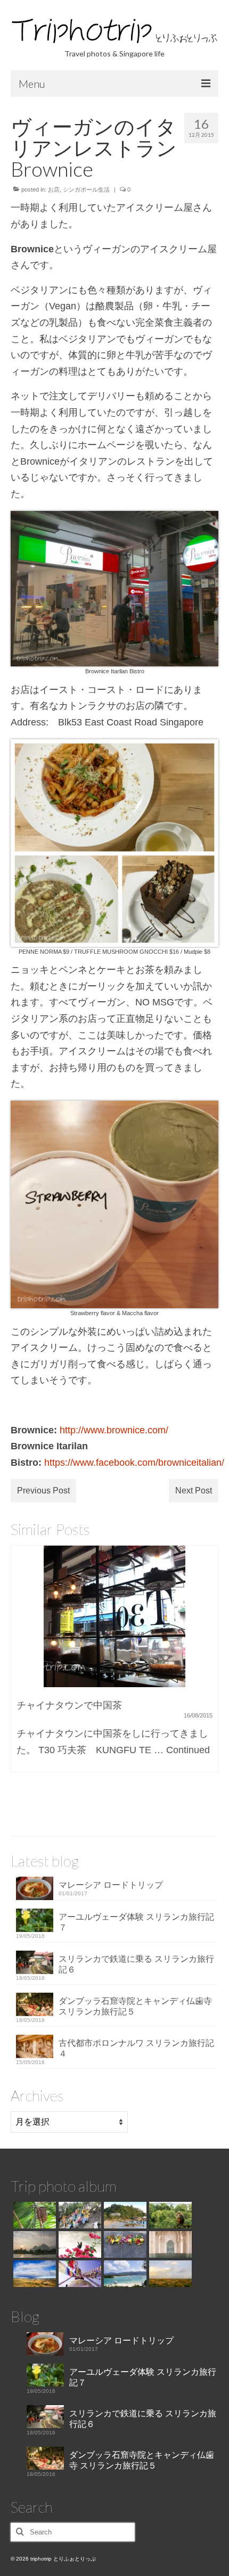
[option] (114, 1664)
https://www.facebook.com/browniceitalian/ (134, 1463)
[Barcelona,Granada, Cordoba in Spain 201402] (33, 2274)
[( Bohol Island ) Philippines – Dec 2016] (33, 2215)
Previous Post (43, 1491)
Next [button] (209, 1678)
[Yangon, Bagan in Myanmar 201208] (169, 2274)
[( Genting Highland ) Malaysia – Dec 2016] (79, 2215)
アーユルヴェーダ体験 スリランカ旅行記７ (136, 1922)
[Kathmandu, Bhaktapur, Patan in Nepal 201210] (79, 2274)
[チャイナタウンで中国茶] (114, 1616)
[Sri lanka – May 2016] (169, 2215)
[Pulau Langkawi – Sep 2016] (124, 2215)
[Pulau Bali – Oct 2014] (124, 2244)
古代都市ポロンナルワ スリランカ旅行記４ (136, 2048)
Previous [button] (20, 1678)
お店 (54, 189)
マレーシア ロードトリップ (111, 1885)
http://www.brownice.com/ (114, 1430)
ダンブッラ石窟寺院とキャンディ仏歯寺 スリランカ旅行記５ (135, 2006)
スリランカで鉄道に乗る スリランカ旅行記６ (136, 1964)
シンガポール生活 (86, 189)
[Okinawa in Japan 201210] (124, 2274)
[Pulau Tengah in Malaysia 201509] (79, 2244)
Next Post (194, 1491)
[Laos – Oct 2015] (33, 2244)
